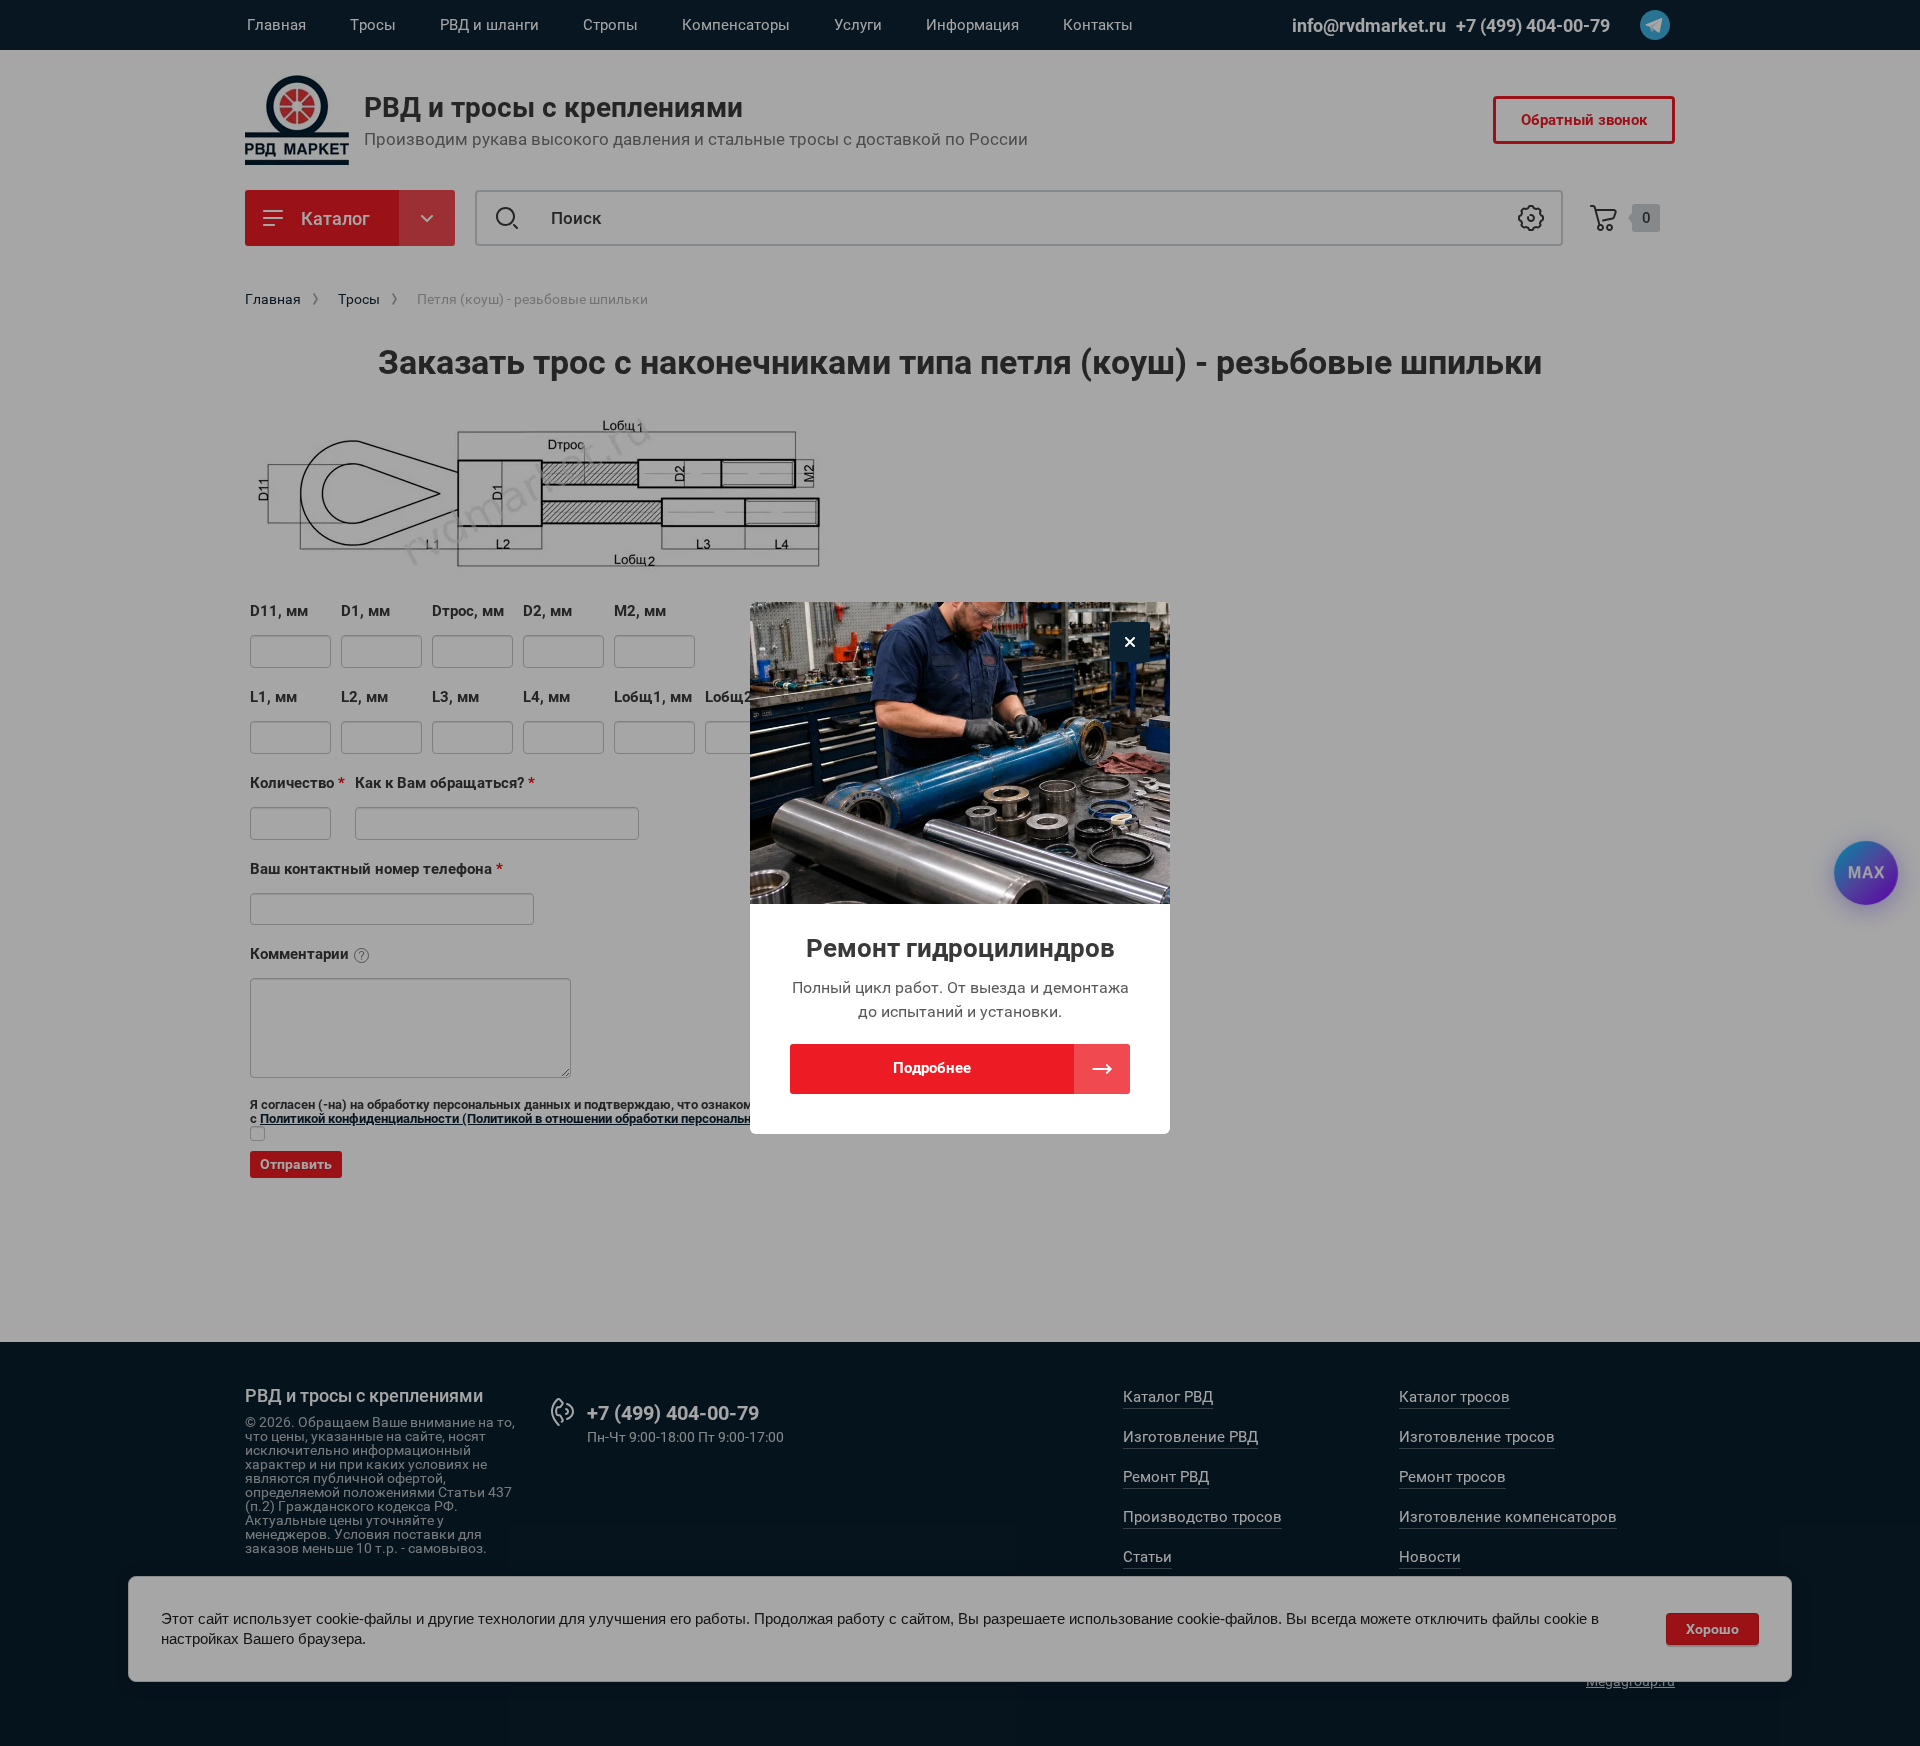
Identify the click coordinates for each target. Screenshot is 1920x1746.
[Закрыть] (1130, 642)
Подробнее (932, 1068)
